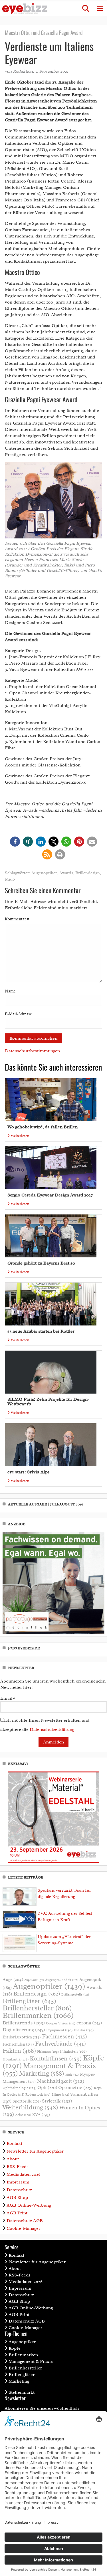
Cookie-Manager (23, 2228)
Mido (10, 879)
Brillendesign (88, 873)
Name (10, 991)
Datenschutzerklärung (52, 1729)
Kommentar (17, 919)
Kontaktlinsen (56, 2058)
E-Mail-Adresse (18, 1014)
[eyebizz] (25, 9)
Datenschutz (19, 2190)
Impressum (18, 2182)
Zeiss (23, 2115)
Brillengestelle (75, 1995)
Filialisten (73, 2051)
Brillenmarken (38, 2015)
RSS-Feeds (18, 2167)
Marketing (42, 2073)
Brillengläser (29, 2001)
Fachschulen (18, 2044)
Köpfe (15, 2348)
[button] (86, 9)
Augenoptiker (44, 873)
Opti (47, 2087)
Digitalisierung (24, 2030)
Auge (13, 1979)
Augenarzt (34, 1980)
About (13, 2159)
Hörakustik (16, 2059)
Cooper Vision (61, 2023)
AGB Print (17, 2213)
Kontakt (14, 2143)
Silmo (60, 2094)
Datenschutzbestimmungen (32, 1051)
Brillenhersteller (37, 2008)
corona (89, 2023)
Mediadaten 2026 (24, 2174)
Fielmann (48, 2052)
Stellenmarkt (22, 2392)
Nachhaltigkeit (60, 2081)
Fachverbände (60, 2044)
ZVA (41, 2115)
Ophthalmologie (19, 2088)
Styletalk (57, 2101)
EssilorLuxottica (22, 2037)
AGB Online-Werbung (29, 2205)
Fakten (19, 2051)
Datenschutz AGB (25, 2221)
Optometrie (75, 2087)
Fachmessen (64, 2036)
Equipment (59, 2030)
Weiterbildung (30, 2107)
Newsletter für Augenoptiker (35, 2151)
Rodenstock (38, 2095)
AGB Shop (17, 2197)
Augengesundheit (62, 1980)
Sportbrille (27, 2101)
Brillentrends (24, 2023)
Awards (66, 873)
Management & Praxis (31, 2361)
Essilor (84, 2030)
